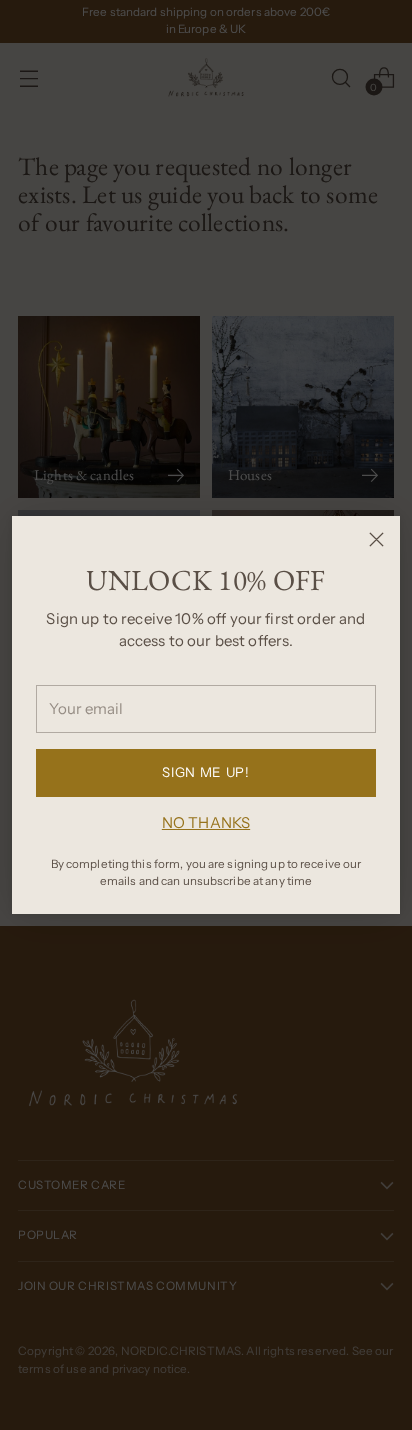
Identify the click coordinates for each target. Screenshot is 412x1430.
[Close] (376, 539)
